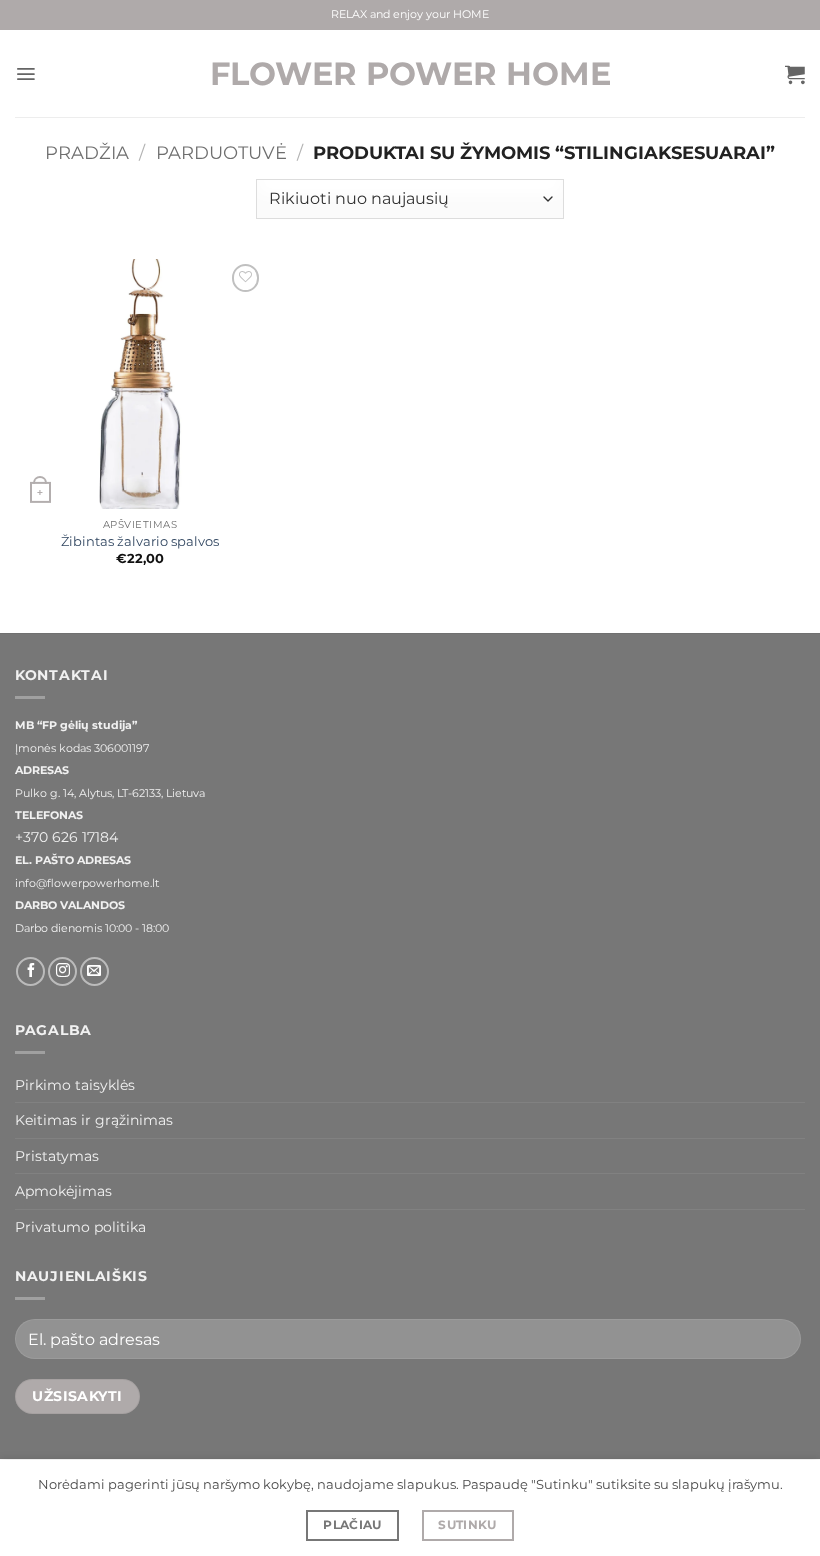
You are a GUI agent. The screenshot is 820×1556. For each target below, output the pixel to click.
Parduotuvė (221, 152)
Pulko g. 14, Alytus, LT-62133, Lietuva (110, 793)
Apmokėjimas (63, 1191)
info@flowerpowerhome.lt (87, 883)
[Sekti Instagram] (62, 971)
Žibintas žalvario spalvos (140, 541)
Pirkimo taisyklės (75, 1085)
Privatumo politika (80, 1227)
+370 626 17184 (66, 837)
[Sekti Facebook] (30, 971)
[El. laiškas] (94, 971)
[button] (25, 74)
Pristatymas (57, 1156)
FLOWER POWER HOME (410, 74)
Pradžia (87, 152)
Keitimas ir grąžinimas (94, 1120)
